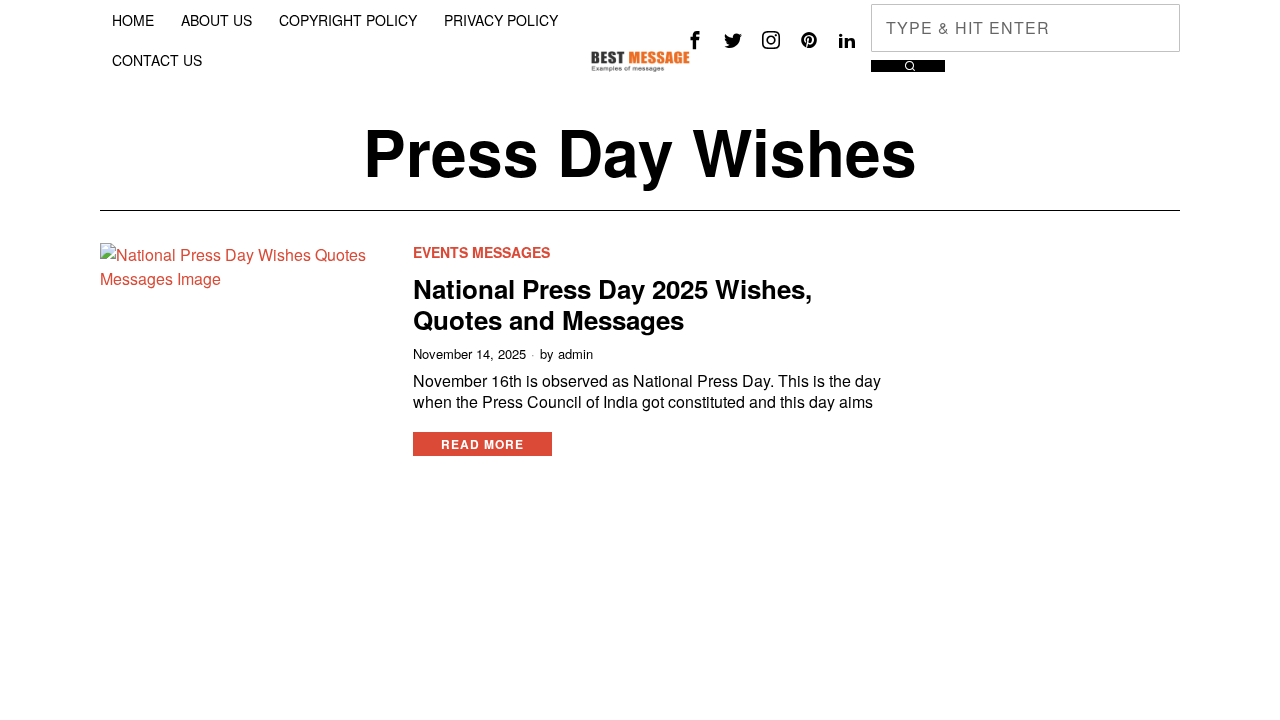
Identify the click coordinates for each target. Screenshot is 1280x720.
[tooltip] (695, 40)
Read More (482, 444)
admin (575, 354)
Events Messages (481, 252)
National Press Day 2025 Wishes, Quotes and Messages (612, 304)
